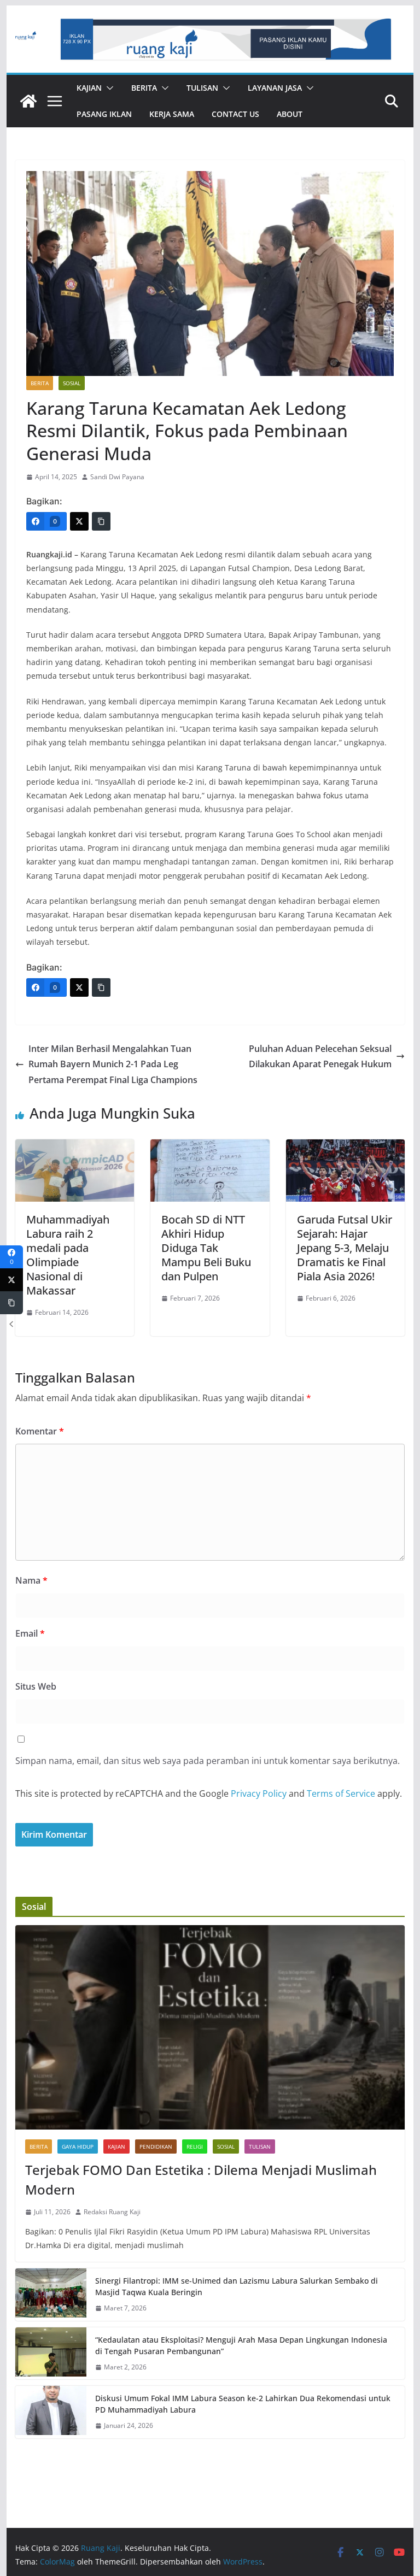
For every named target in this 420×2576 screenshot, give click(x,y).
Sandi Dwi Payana (117, 477)
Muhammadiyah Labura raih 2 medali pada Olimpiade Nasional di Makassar (68, 1255)
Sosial (72, 383)
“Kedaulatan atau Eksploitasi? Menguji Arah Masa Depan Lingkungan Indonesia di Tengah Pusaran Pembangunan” (241, 2345)
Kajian (89, 88)
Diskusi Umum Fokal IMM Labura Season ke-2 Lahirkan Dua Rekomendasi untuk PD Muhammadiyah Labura (243, 2404)
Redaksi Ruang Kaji (112, 2212)
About (290, 114)
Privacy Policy (259, 1793)
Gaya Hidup (78, 2146)
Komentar (40, 1431)
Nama (31, 1580)
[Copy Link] (101, 521)
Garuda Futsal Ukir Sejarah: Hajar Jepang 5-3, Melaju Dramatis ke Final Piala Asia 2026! (345, 1248)
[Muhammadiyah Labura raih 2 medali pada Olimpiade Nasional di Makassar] (75, 1147)
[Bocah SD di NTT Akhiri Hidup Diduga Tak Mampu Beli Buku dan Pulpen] (210, 1147)
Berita (144, 88)
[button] (108, 88)
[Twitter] (79, 521)
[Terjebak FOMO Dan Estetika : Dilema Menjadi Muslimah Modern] (210, 2028)
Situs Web (36, 1686)
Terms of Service (341, 1793)
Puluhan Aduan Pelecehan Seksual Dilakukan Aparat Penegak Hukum (320, 1057)
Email (30, 1633)
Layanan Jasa (275, 88)
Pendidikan (156, 2146)
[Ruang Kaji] (28, 101)
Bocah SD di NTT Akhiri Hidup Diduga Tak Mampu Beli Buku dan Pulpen (206, 1248)
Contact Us (235, 114)
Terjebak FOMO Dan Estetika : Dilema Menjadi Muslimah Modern (201, 2180)
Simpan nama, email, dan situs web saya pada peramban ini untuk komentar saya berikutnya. (208, 1761)
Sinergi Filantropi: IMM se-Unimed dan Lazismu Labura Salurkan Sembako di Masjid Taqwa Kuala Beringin (237, 2286)
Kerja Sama (172, 114)
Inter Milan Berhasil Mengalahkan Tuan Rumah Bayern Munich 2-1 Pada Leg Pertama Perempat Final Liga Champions (113, 1064)
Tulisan (202, 88)
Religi (195, 2146)
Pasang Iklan (104, 114)
